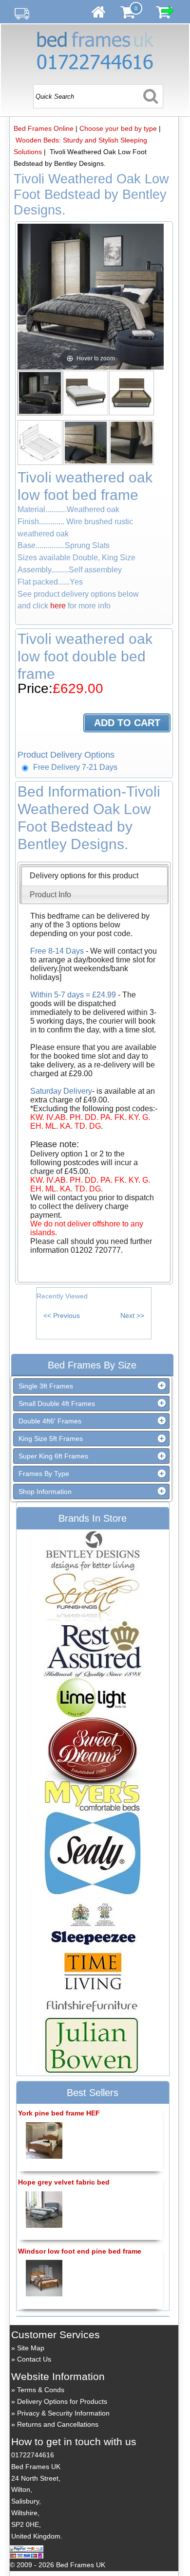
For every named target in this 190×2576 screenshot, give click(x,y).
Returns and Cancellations (58, 2424)
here (58, 606)
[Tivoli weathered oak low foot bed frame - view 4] (40, 442)
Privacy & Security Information (63, 2413)
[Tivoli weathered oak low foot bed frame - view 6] (132, 442)
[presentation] (84, 876)
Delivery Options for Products (62, 2401)
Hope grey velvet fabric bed (64, 2182)
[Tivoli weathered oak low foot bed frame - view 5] (86, 442)
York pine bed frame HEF (59, 2113)
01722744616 (33, 2455)
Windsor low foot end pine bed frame (80, 2251)
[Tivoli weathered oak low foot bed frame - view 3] (132, 392)
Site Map (31, 2348)
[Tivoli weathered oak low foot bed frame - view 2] (86, 392)
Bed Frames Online (44, 128)
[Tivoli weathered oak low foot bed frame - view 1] (40, 392)
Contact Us (34, 2359)
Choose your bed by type (118, 128)
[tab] (95, 876)
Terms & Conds (41, 2390)
